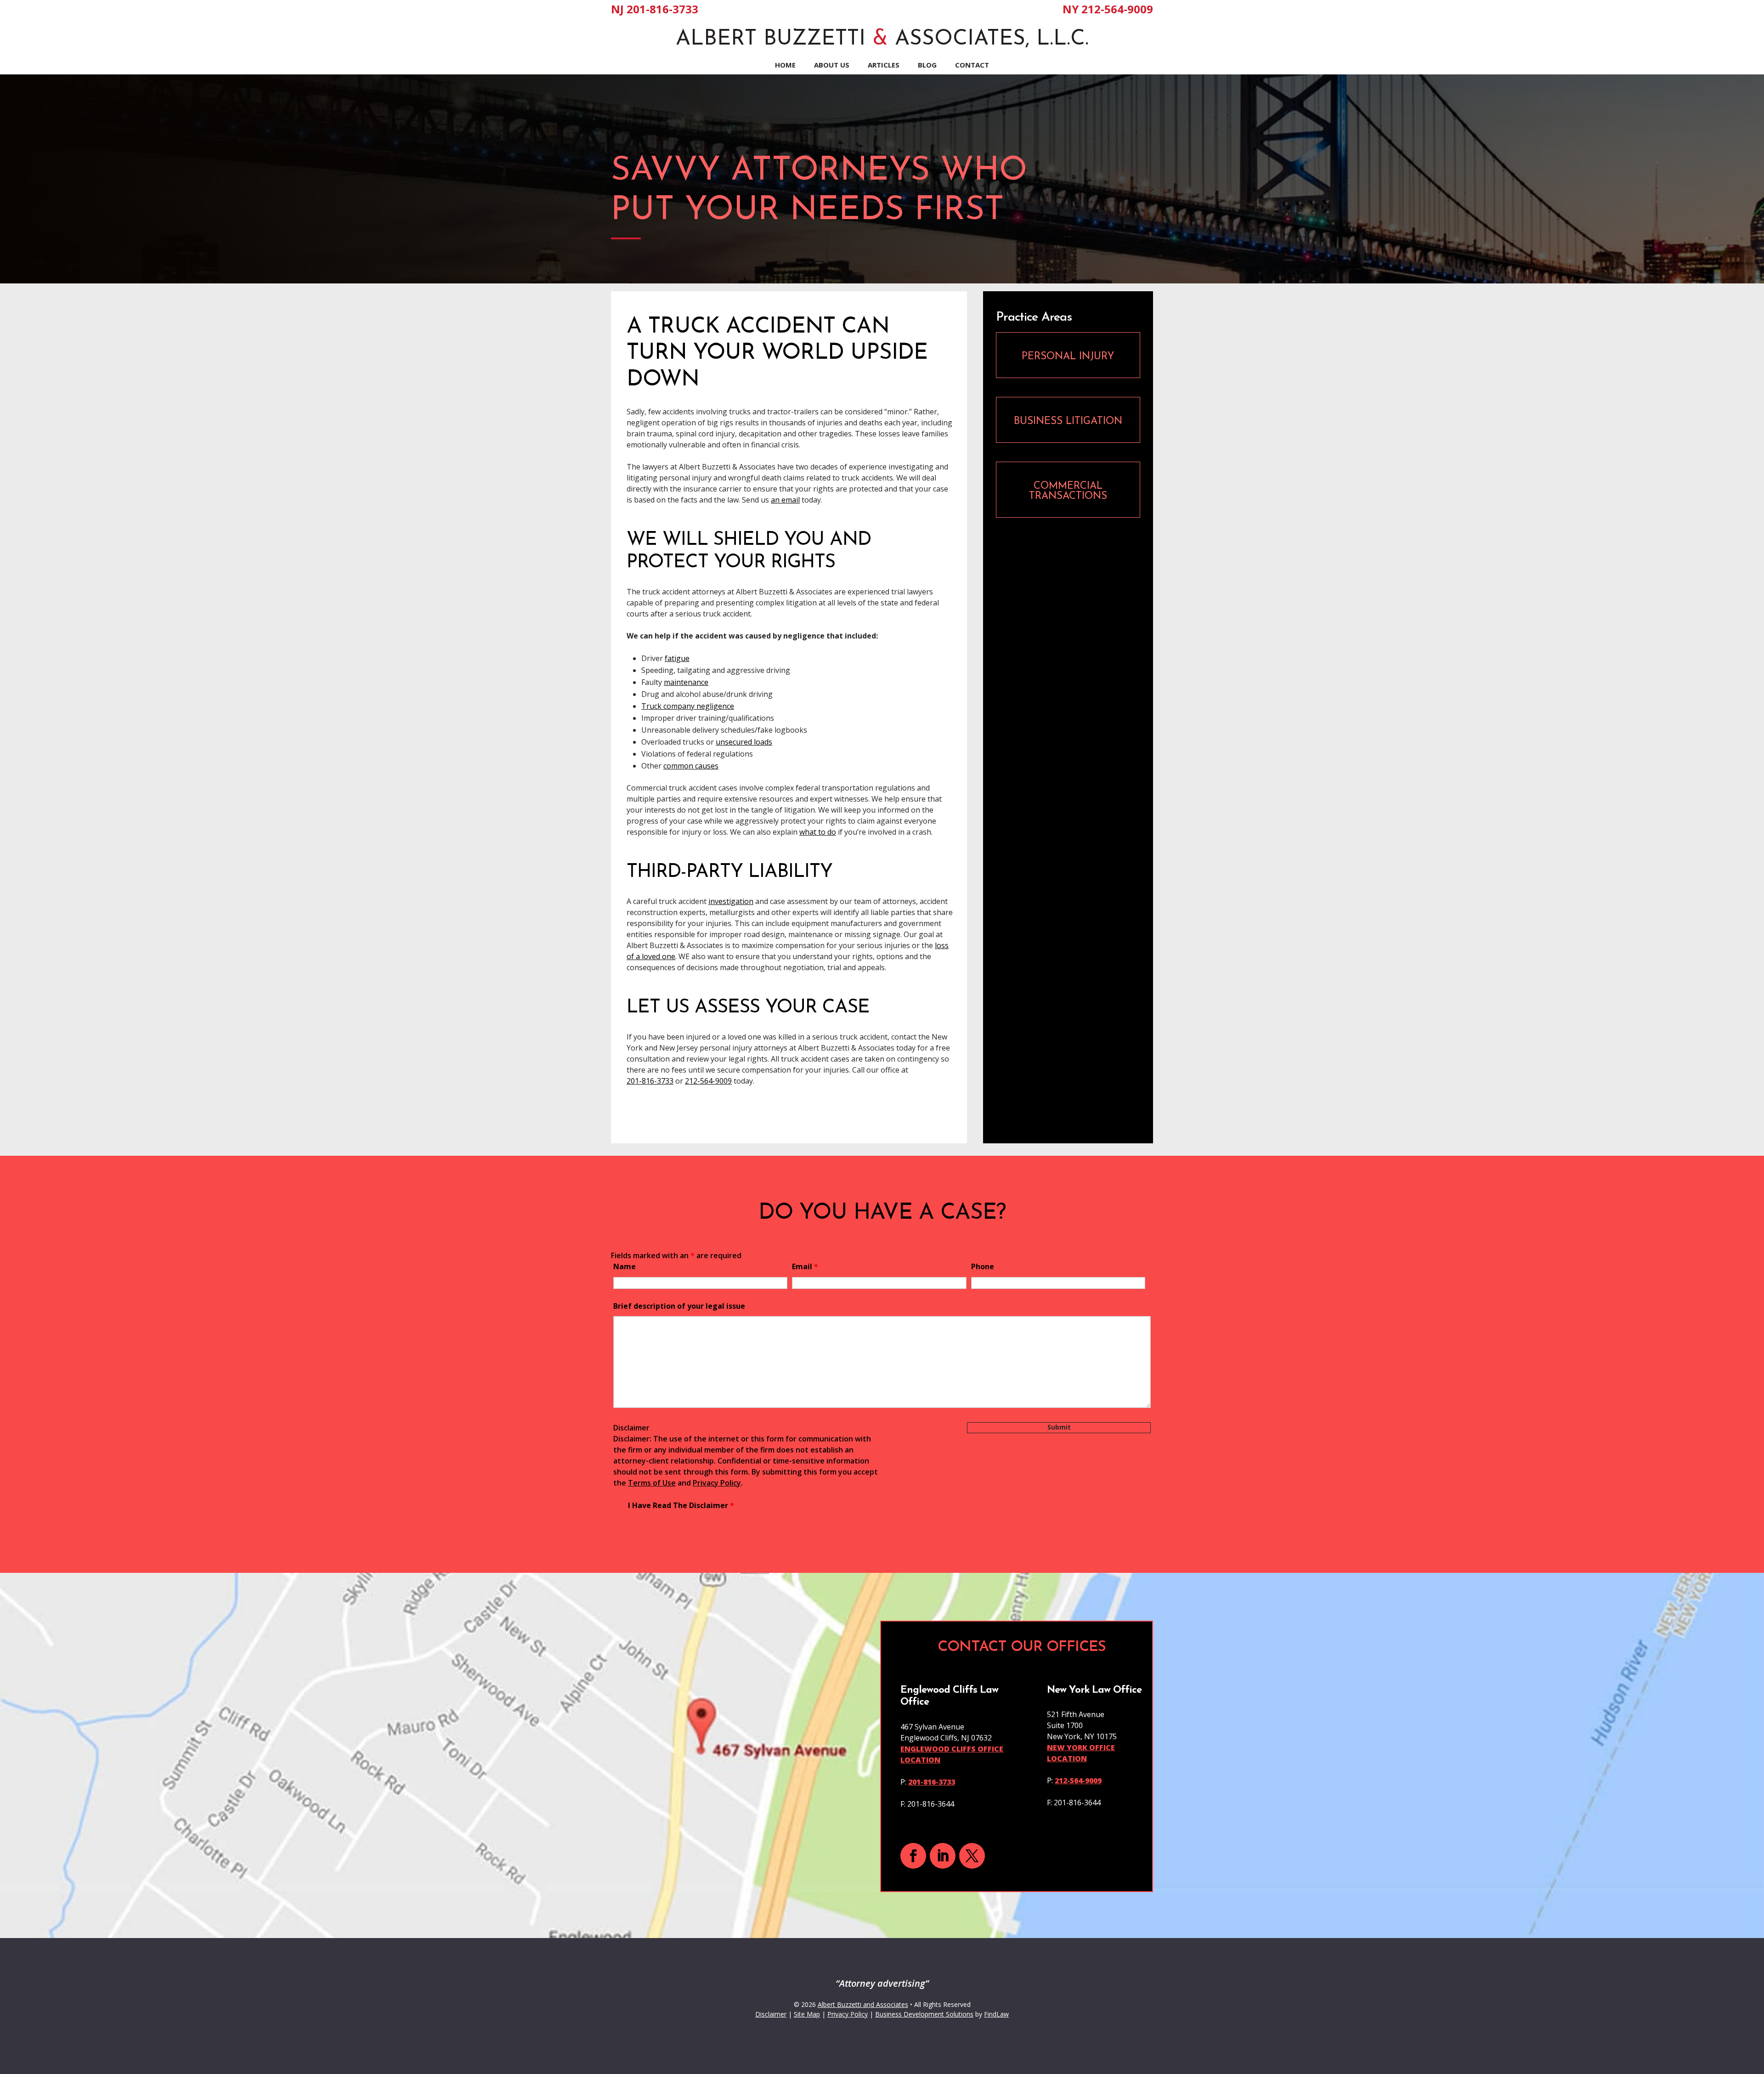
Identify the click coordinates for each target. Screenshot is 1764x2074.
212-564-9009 (1117, 9)
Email (805, 1266)
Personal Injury (1068, 357)
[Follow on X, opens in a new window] (972, 1856)
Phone (983, 1266)
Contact (972, 65)
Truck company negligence (688, 706)
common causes (691, 766)
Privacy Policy (717, 1483)
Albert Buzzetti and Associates (863, 2004)
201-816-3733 (662, 9)
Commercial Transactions (1068, 491)
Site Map (807, 2014)
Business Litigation (1068, 421)
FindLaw (996, 2014)
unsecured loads (744, 742)
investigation (731, 901)
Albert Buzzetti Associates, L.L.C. (882, 39)
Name (625, 1266)
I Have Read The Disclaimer (681, 1505)
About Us (832, 65)
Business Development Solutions (924, 2014)
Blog (927, 65)
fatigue (677, 658)
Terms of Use (652, 1483)
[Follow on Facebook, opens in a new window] (913, 1856)
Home (785, 65)
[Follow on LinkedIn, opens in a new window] (943, 1856)
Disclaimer (631, 1428)
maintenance (686, 682)
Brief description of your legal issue (679, 1306)
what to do (818, 832)
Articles (884, 65)
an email (785, 500)
